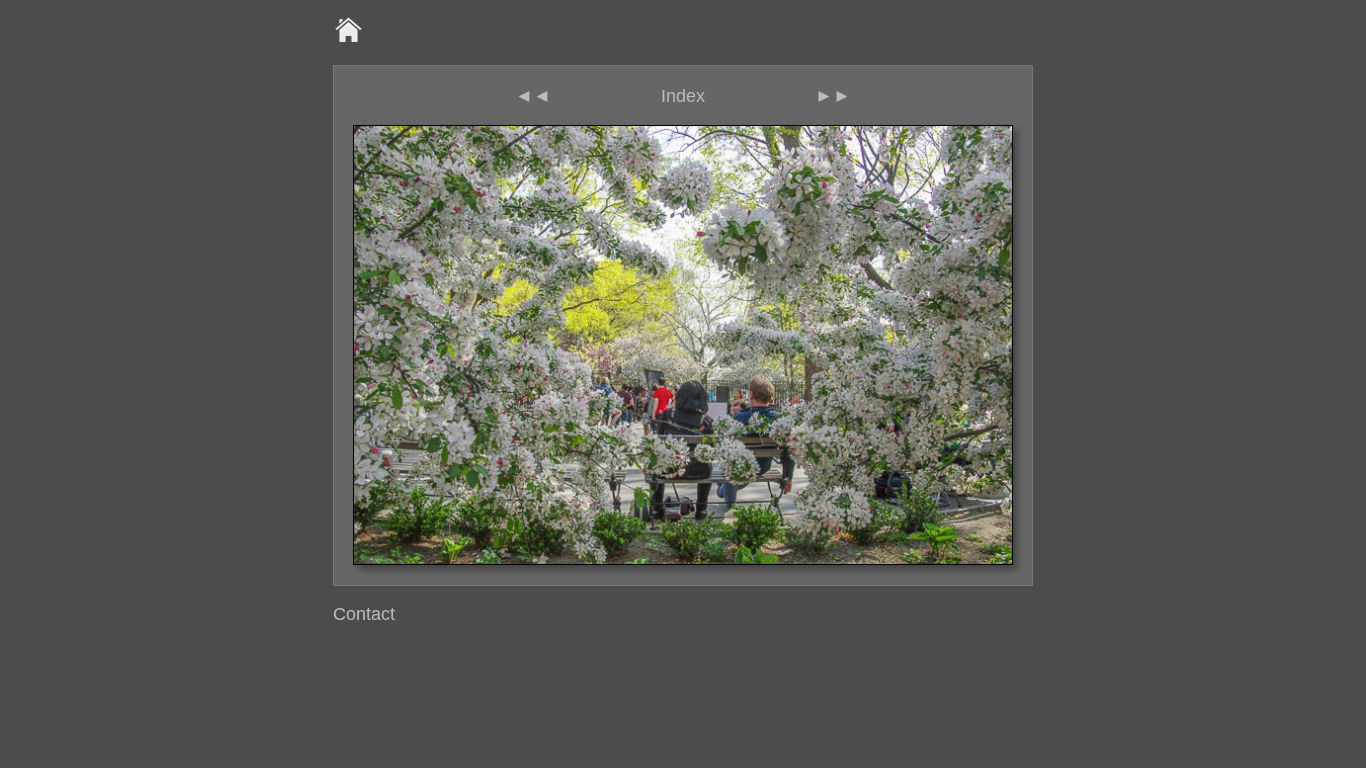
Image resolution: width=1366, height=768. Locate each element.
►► (833, 96)
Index (683, 96)
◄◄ (533, 96)
